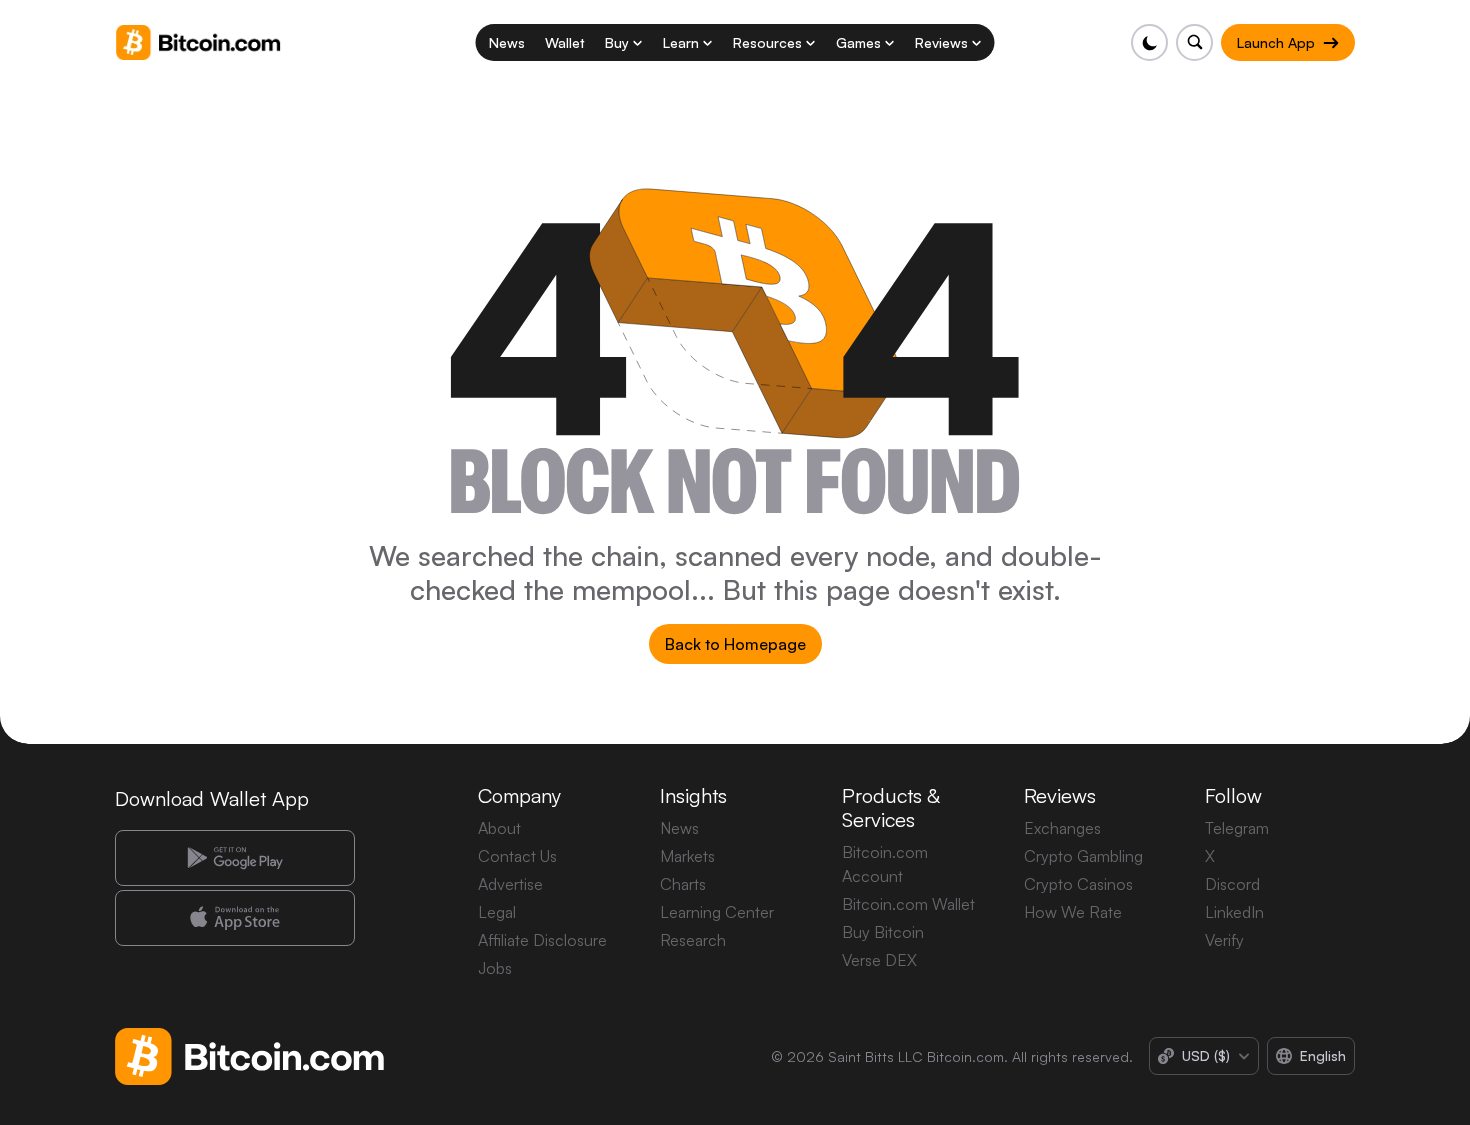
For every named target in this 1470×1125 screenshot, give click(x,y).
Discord (1232, 884)
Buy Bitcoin (883, 932)
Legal (497, 912)
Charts (683, 884)
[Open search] (1194, 42)
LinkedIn (1234, 912)
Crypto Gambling (1083, 856)
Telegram (1237, 828)
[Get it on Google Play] (235, 858)
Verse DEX (879, 960)
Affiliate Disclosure (542, 940)
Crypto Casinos (1078, 884)
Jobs (495, 968)
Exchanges (1062, 828)
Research (693, 940)
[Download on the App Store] (235, 918)
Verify (1224, 940)
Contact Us (517, 856)
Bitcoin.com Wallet (908, 904)
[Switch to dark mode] (1149, 42)
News (679, 828)
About (499, 828)
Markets (687, 856)
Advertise (510, 884)
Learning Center (717, 912)
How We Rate (1073, 912)
